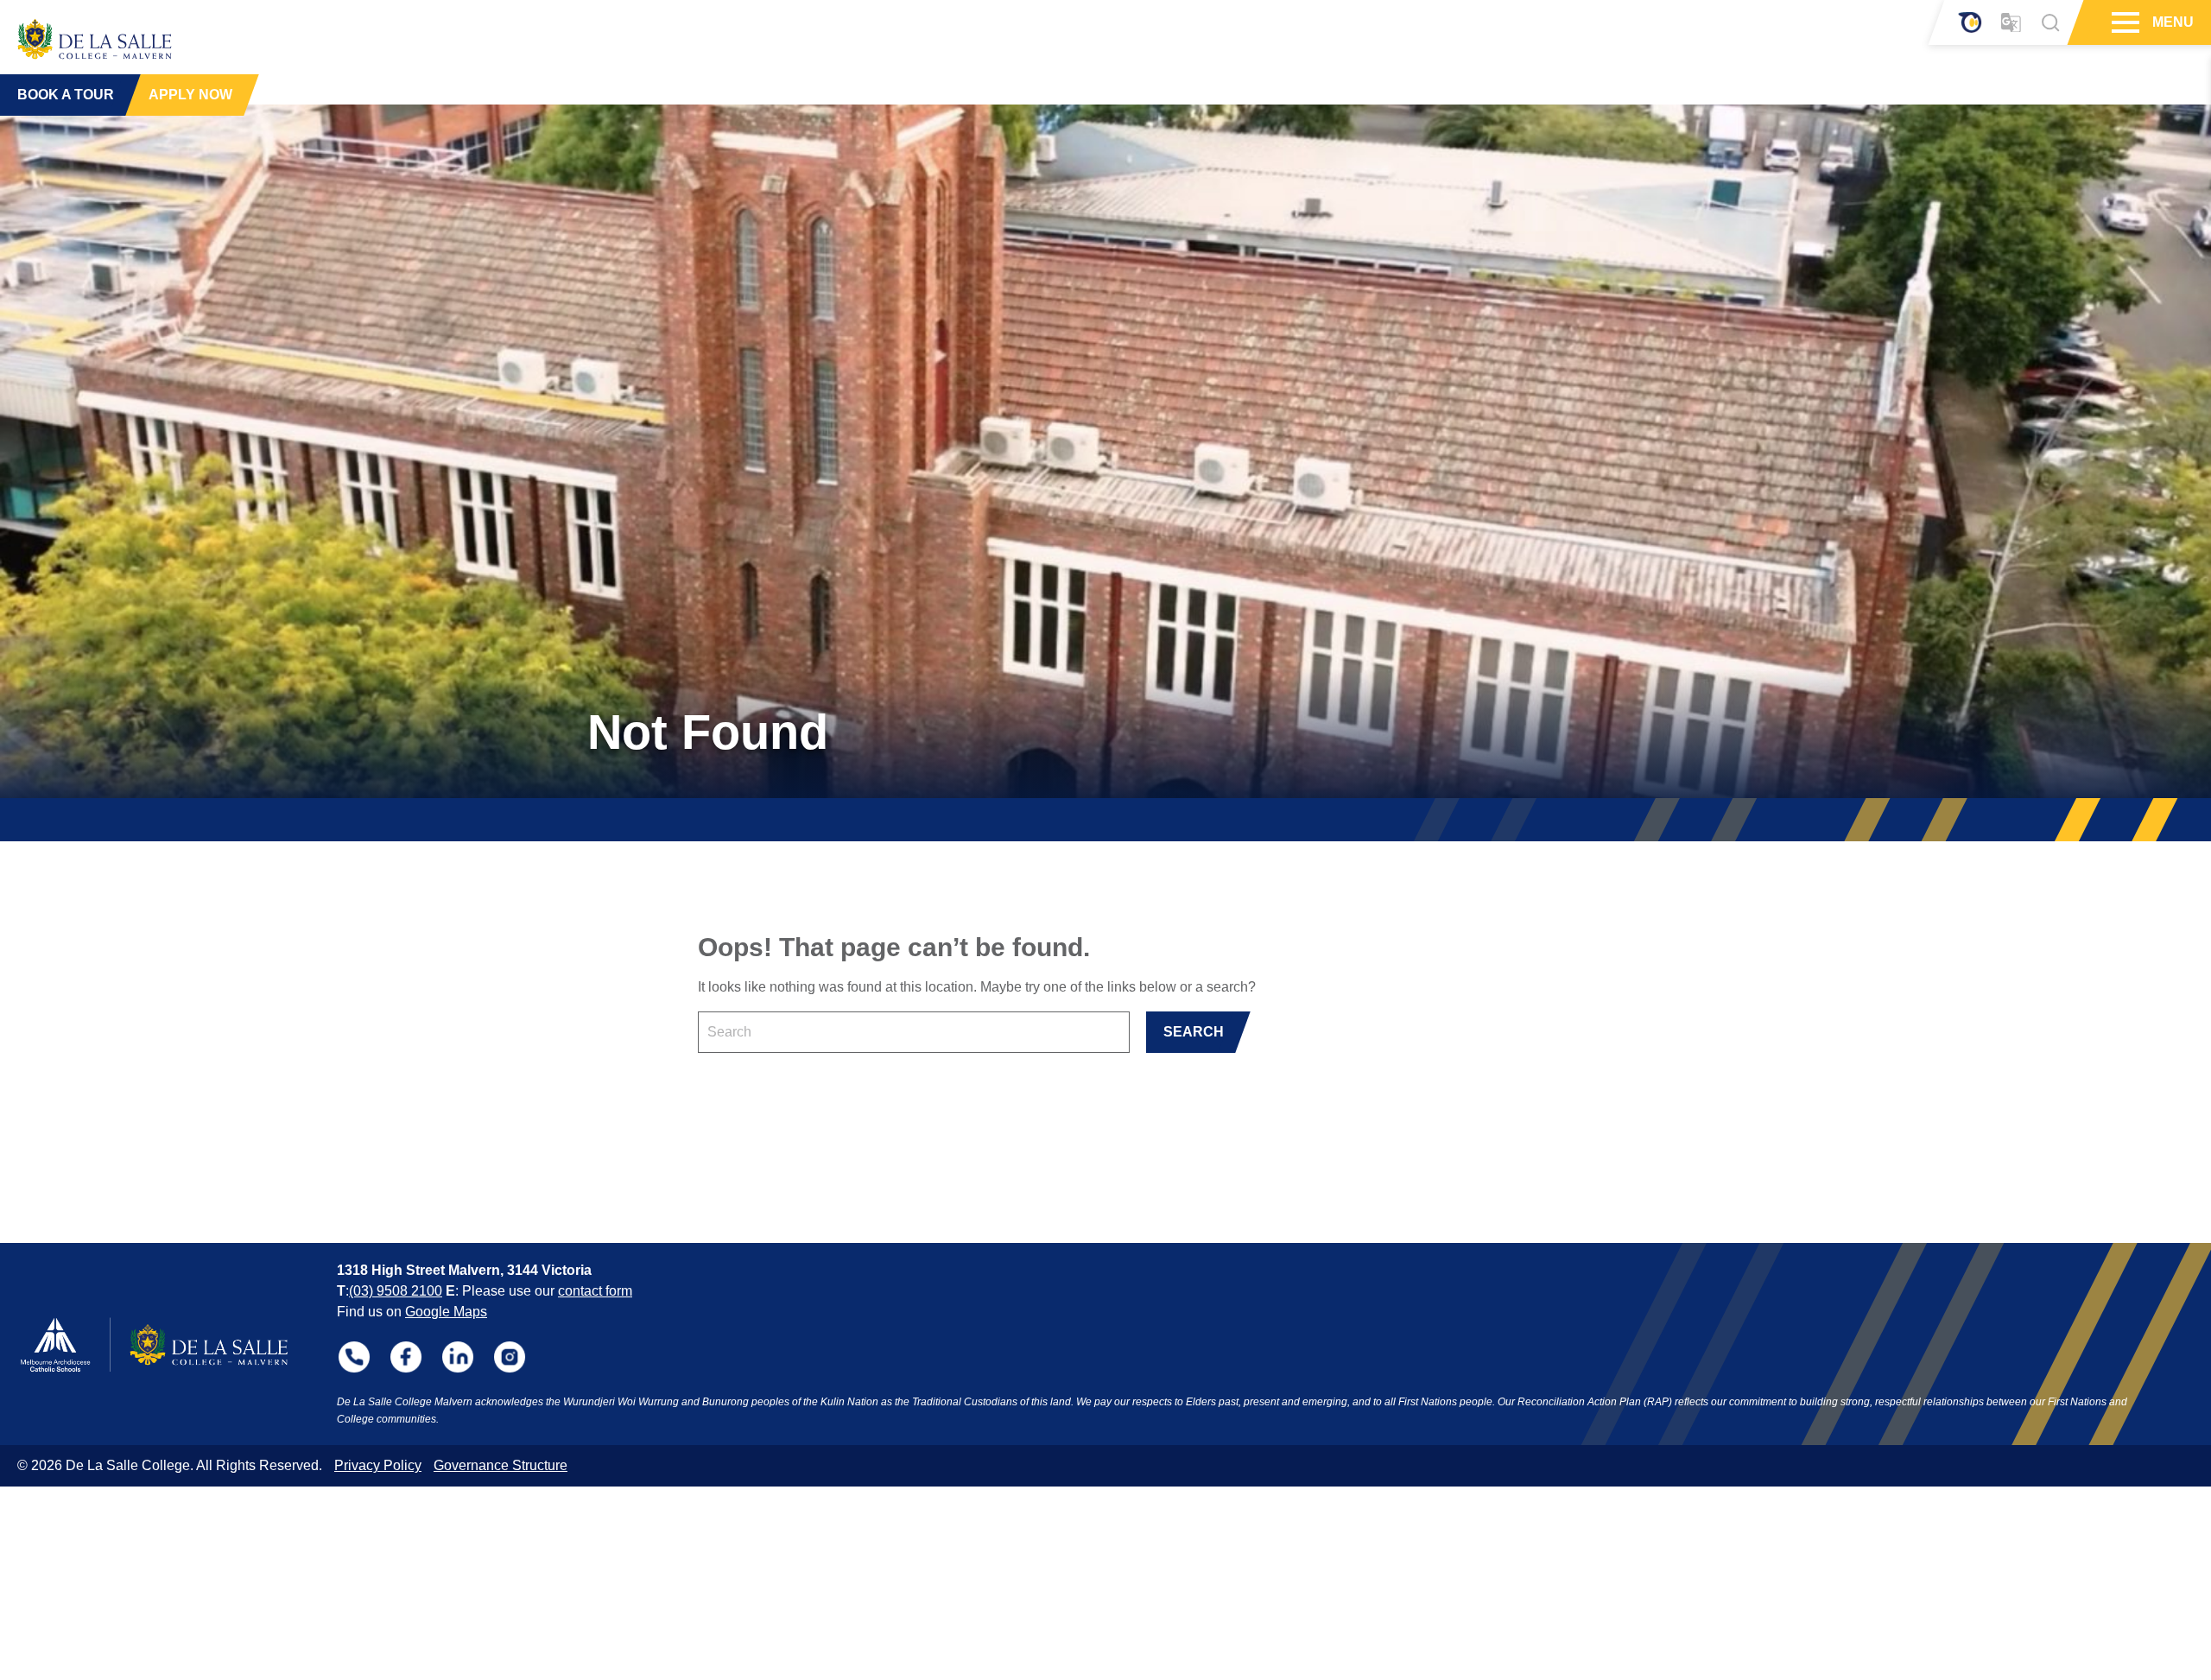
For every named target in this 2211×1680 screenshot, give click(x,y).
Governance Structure (500, 1465)
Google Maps (446, 1312)
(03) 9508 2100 (396, 1291)
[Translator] (2011, 23)
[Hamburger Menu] (2123, 22)
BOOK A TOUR (66, 95)
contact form (595, 1291)
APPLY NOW (190, 95)
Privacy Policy (378, 1465)
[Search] (2050, 22)
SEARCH (1194, 1032)
